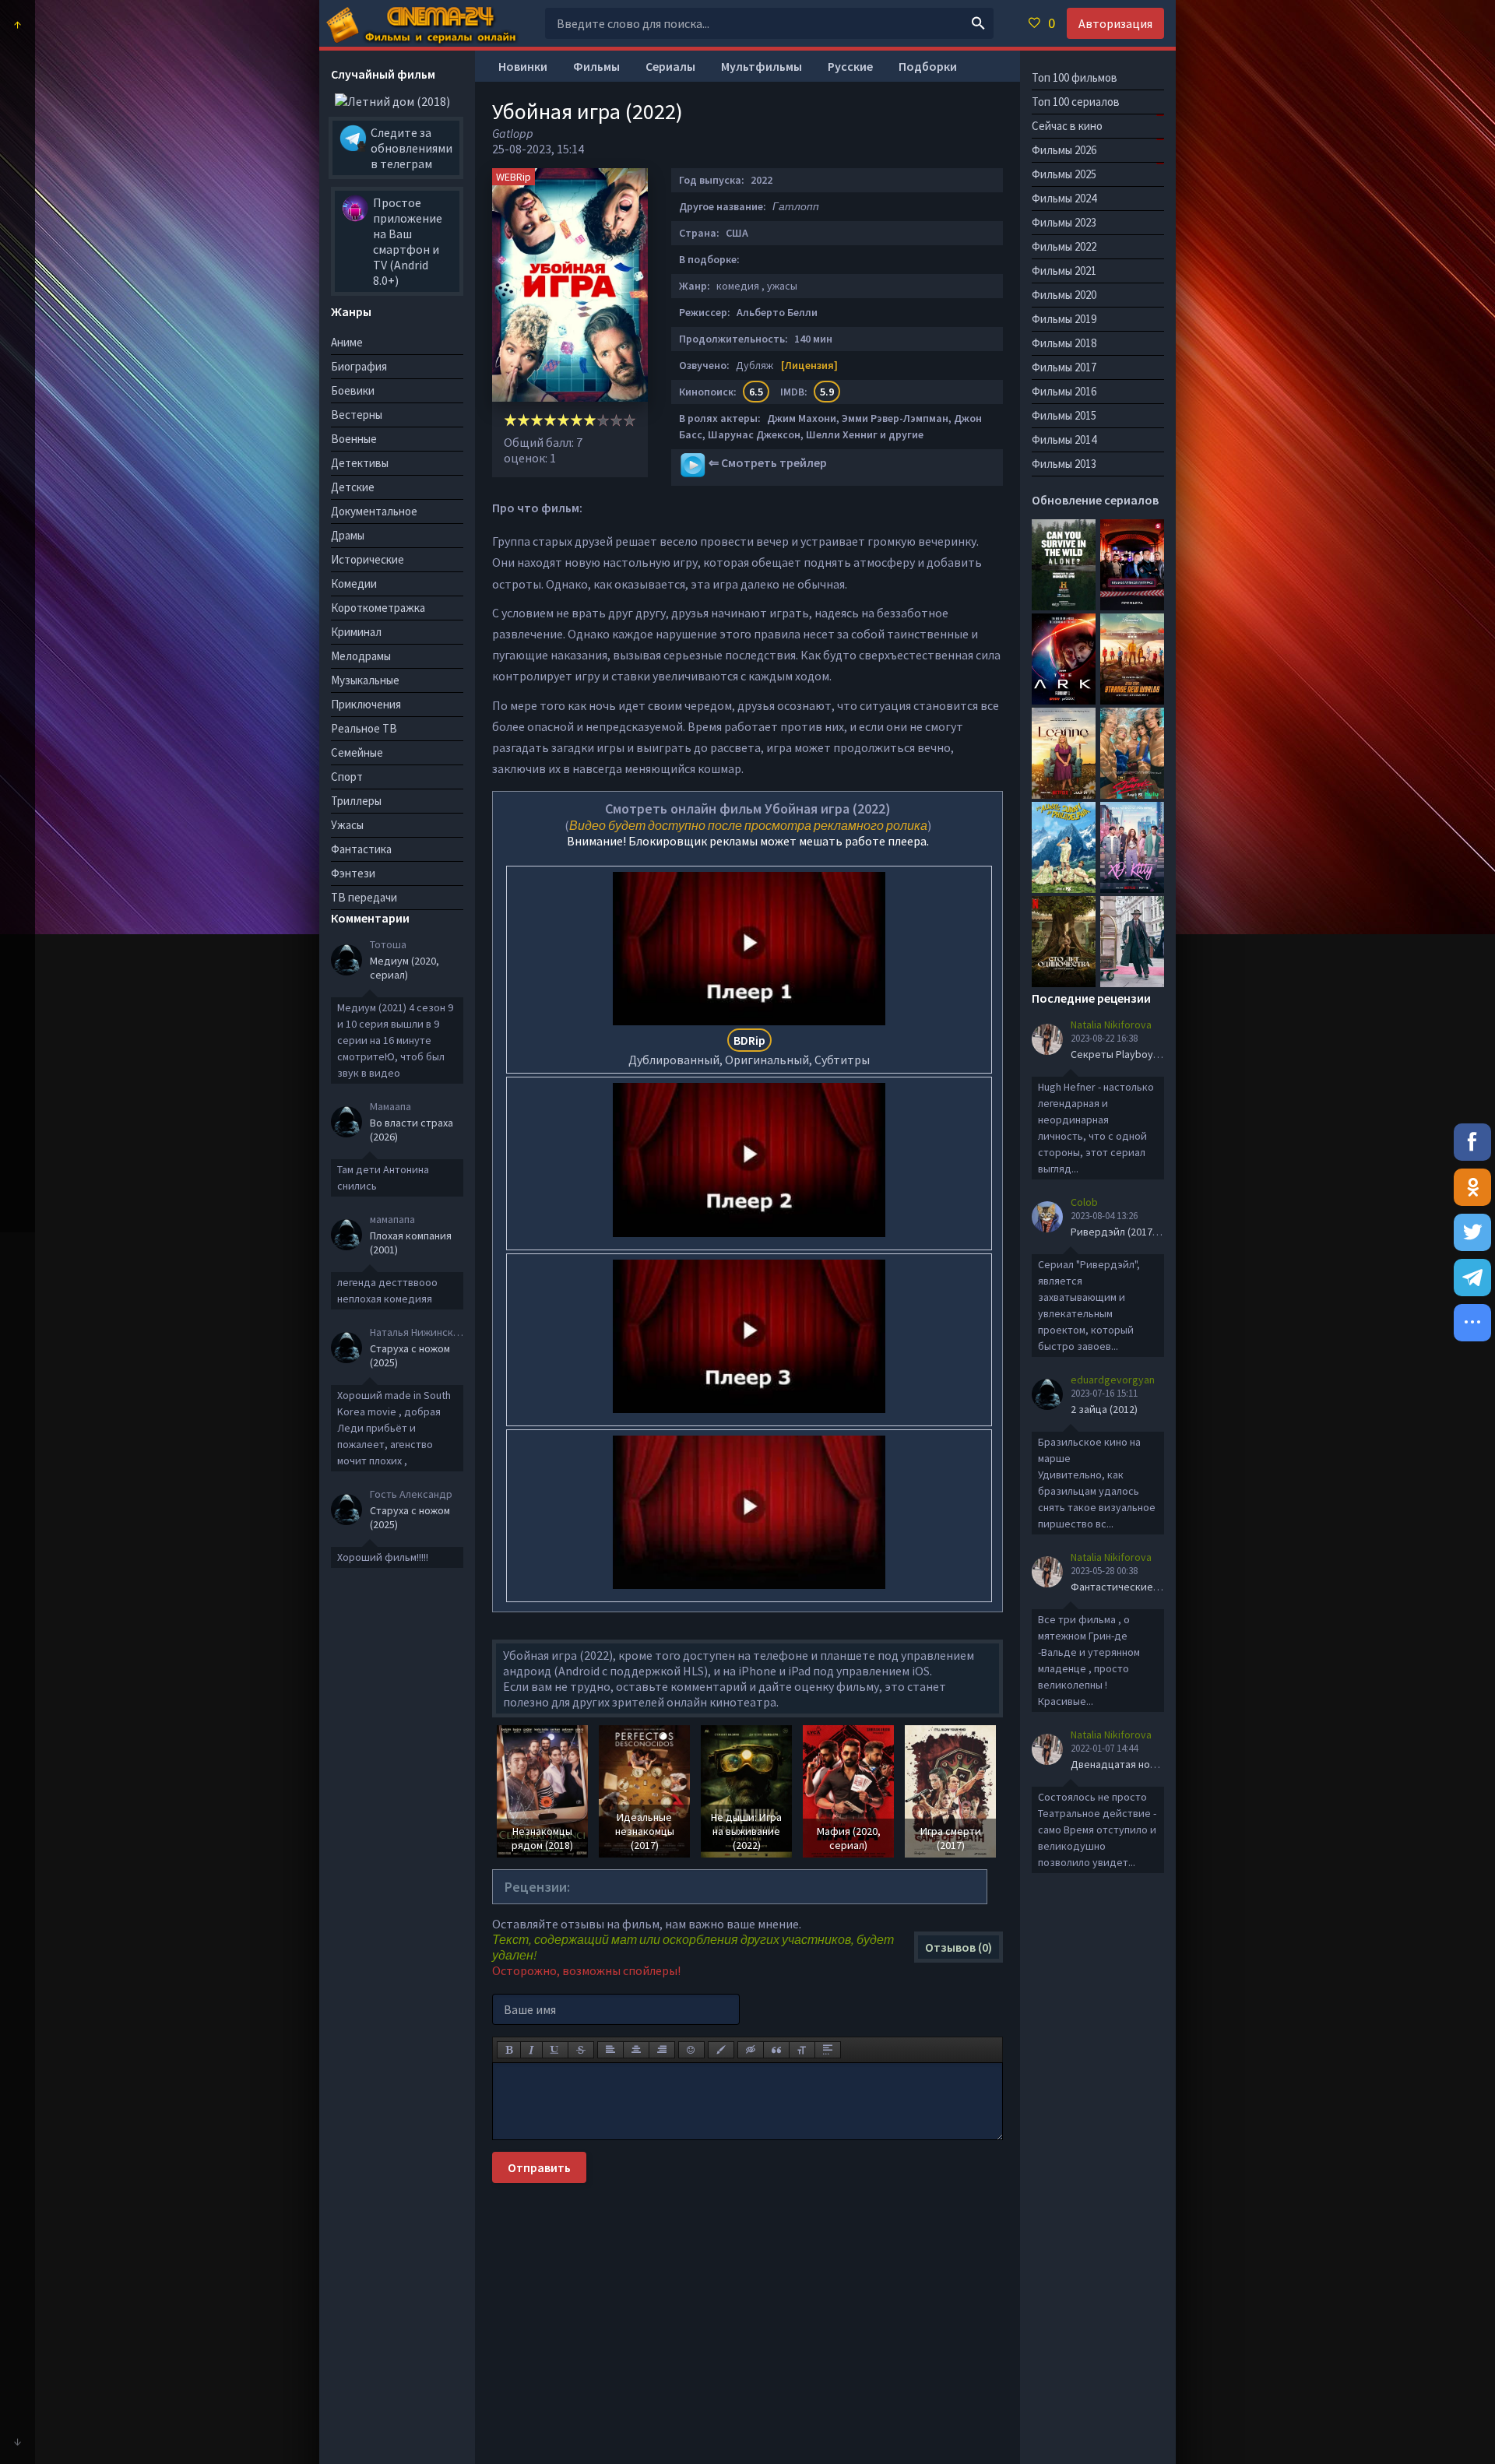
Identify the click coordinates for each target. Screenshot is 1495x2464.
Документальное (374, 511)
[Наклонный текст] (531, 2050)
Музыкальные (365, 680)
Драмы (348, 535)
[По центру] (636, 2050)
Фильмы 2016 (1064, 391)
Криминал (356, 632)
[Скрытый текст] (751, 2050)
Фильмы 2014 (1064, 439)
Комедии (354, 583)
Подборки (928, 66)
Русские (850, 66)
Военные (354, 439)
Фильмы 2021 (1064, 271)
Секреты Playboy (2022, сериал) (1147, 1054)
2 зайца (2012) (1104, 1409)
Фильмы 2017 (1064, 367)
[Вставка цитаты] (776, 2050)
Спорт (347, 777)
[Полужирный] (509, 2050)
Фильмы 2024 (1064, 198)
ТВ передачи (364, 897)
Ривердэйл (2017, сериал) (1133, 1232)
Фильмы (596, 66)
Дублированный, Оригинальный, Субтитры (749, 1050)
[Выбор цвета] (721, 2050)
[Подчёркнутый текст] (555, 2050)
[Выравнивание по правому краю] (662, 2050)
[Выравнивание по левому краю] (610, 2050)
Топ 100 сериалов (1076, 102)
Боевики (353, 390)
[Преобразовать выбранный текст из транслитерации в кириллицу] (802, 2050)
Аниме (347, 342)
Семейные (357, 752)
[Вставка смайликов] (691, 2050)
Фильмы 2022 (1064, 246)
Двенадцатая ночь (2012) (1131, 1764)
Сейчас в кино (1067, 126)
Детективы (360, 463)
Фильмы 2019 (1064, 319)
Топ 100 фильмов (1075, 77)
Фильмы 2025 (1064, 174)
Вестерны (357, 415)
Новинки (523, 66)
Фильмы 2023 (1064, 222)
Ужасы (347, 825)
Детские (353, 487)
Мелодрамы (361, 656)
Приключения (366, 704)
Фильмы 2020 (1064, 295)
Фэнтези (353, 873)
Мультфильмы (762, 66)
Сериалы (670, 66)
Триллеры (356, 801)
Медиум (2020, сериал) (405, 968)
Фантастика (361, 849)
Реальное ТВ (364, 728)
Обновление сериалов (1095, 500)
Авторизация (1115, 23)
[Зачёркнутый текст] (581, 2050)
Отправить (539, 2167)
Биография (359, 366)
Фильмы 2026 (1064, 150)
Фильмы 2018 (1064, 343)
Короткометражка (378, 608)
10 (630, 420)
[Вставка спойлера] (828, 2050)
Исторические (368, 559)
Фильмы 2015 (1064, 415)
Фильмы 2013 (1064, 464)
